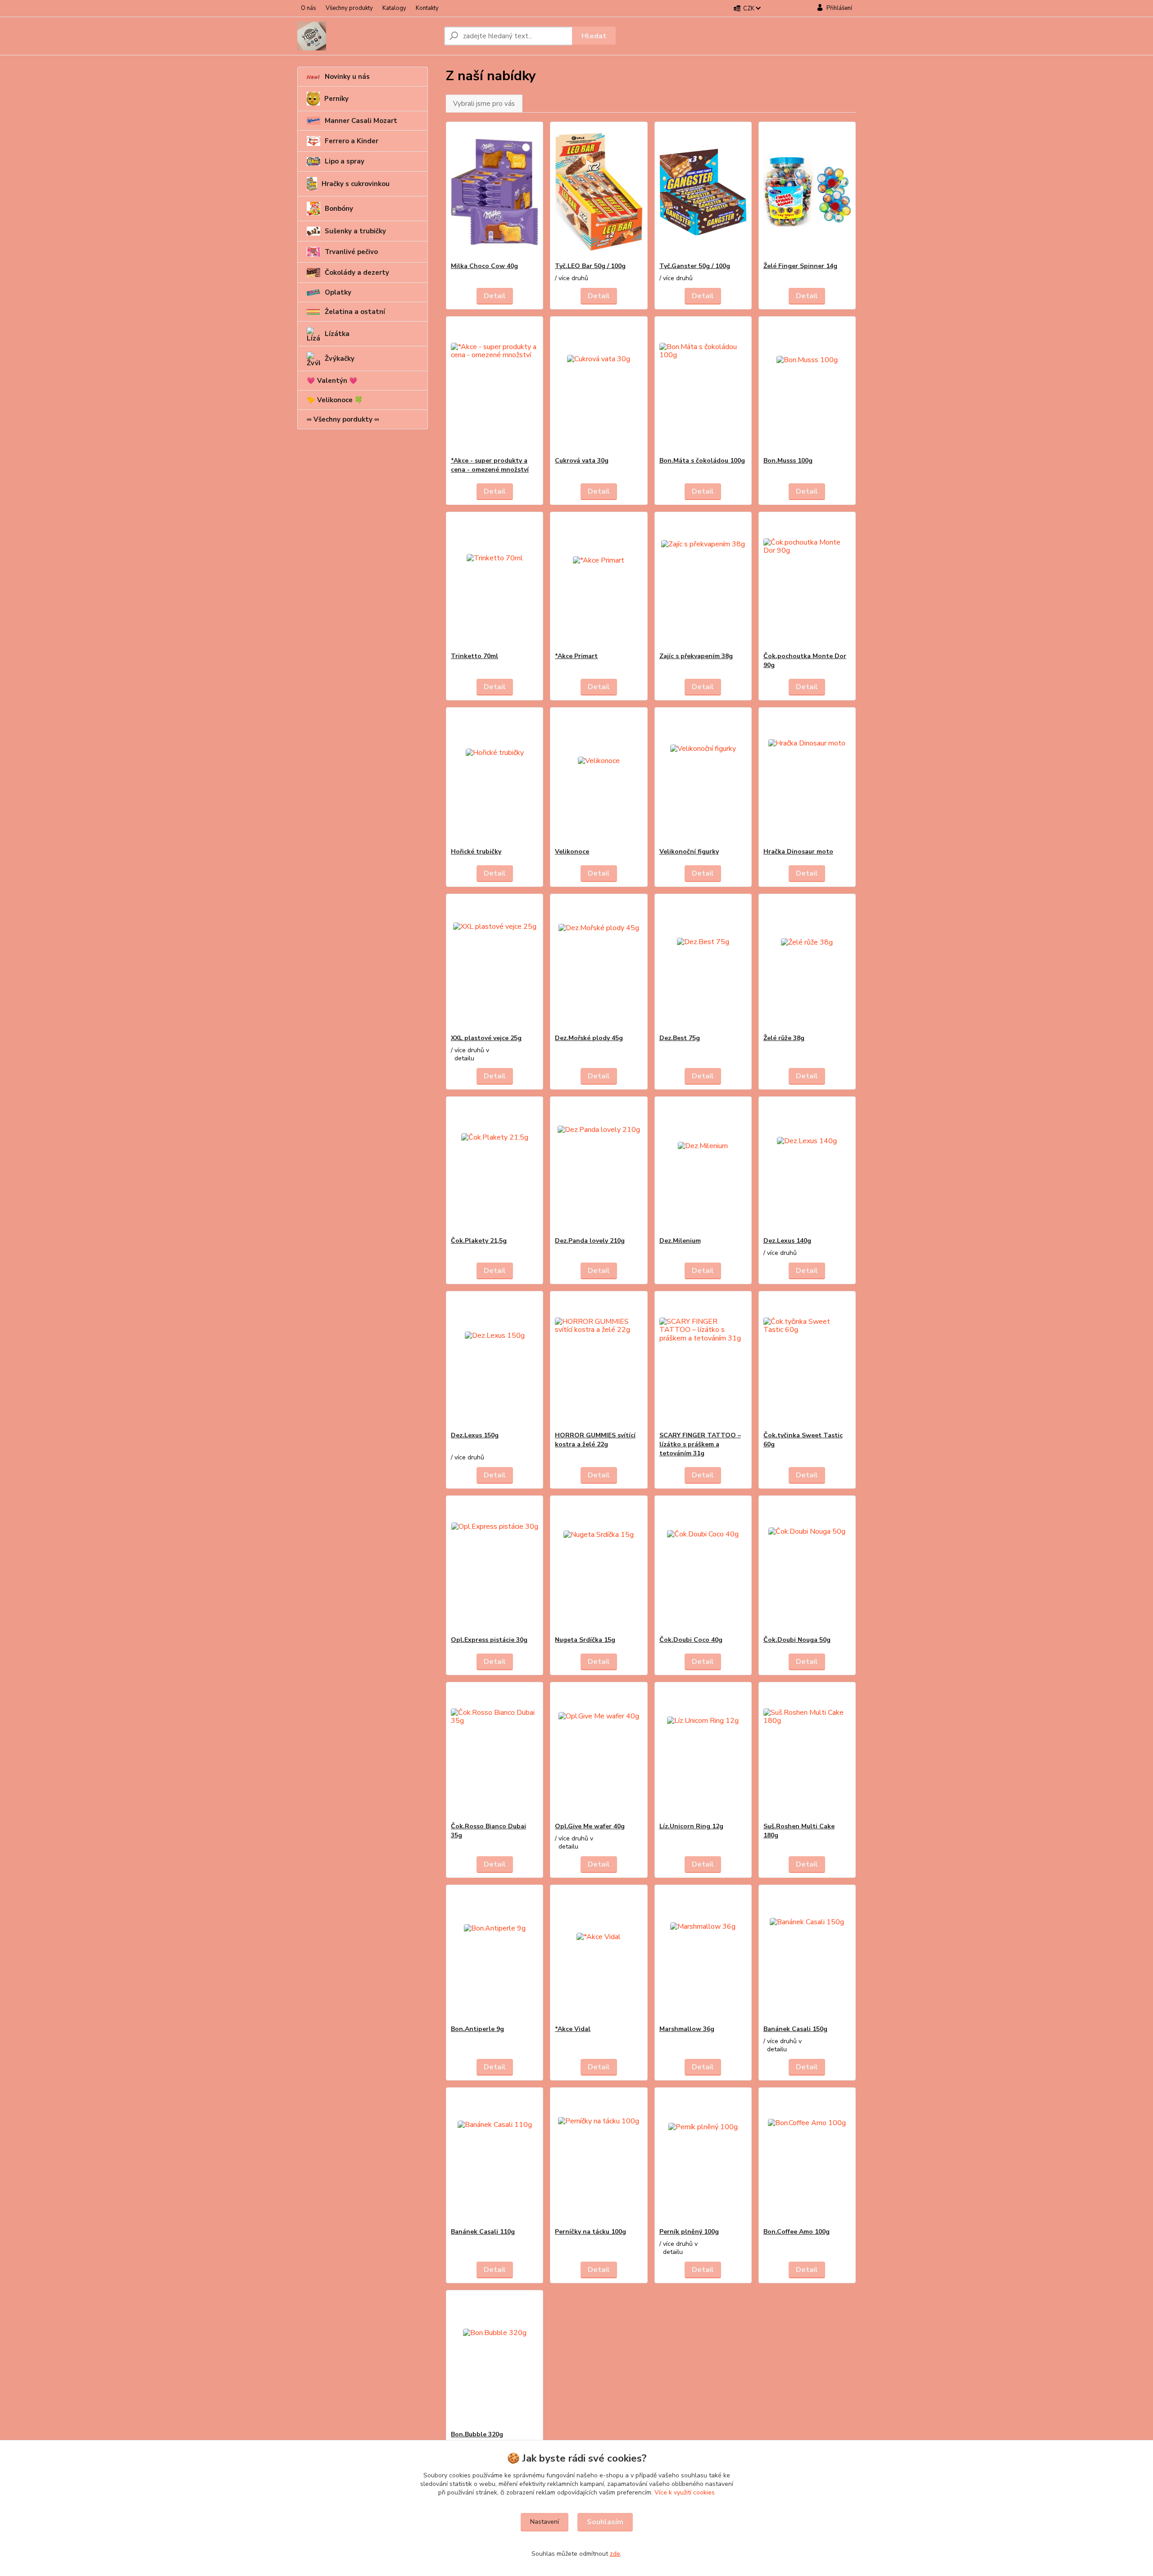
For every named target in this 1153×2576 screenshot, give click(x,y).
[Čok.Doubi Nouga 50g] (807, 1566)
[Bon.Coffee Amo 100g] (807, 2158)
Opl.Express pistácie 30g (489, 1640)
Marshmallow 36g (687, 2029)
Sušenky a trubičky (355, 231)
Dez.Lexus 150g (475, 1435)
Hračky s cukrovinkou (356, 184)
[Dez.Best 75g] (703, 964)
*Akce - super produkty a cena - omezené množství (490, 465)
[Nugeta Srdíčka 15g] (599, 1566)
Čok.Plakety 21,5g (479, 1241)
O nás (309, 8)
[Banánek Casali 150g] (807, 1955)
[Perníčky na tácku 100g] (599, 2158)
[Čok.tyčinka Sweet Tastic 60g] (807, 1361)
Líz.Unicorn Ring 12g (691, 1826)
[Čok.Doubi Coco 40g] (703, 1566)
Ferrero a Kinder (352, 141)
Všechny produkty (349, 8)
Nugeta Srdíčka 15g (585, 1640)
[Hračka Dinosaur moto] (807, 777)
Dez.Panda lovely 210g (590, 1241)
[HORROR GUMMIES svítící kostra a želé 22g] (599, 1361)
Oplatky (338, 292)
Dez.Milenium (680, 1241)
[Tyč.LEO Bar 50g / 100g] (599, 192)
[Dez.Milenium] (703, 1167)
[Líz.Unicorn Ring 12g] (703, 1752)
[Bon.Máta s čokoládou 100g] (703, 386)
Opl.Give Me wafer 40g (590, 1826)
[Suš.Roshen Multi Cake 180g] (807, 1752)
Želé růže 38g (784, 1038)
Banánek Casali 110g (483, 2232)
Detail (495, 296)
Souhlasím (605, 2522)
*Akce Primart (576, 656)
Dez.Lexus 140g (787, 1241)
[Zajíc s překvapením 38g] (703, 582)
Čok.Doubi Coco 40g (691, 1640)
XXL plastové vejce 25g (486, 1038)
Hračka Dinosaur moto (798, 852)
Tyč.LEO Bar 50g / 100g (590, 266)
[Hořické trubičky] (495, 777)
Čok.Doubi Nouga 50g (797, 1640)
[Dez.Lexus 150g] (495, 1361)
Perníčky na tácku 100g (590, 2232)
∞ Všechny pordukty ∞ (343, 419)
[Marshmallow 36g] (703, 1955)
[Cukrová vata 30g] (599, 386)
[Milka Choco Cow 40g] (495, 192)
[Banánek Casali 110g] (495, 2158)
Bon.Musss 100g (788, 461)
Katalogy (394, 8)
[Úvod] (367, 36)
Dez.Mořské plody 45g (589, 1038)
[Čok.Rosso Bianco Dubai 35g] (495, 1752)
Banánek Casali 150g (795, 2029)
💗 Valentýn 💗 (332, 381)
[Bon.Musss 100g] (807, 386)
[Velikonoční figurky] (703, 777)
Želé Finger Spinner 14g (800, 266)
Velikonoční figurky (689, 852)
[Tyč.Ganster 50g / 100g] (703, 192)
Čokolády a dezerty (357, 273)
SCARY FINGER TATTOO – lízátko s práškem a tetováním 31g (700, 1444)
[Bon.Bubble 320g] (495, 2360)
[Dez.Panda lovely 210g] (599, 1167)
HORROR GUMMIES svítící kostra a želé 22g (595, 1440)
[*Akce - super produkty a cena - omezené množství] (495, 386)
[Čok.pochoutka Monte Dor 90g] (807, 582)
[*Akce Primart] (599, 582)
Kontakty (427, 8)
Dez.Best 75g (680, 1038)
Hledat (594, 36)
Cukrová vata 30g (582, 461)
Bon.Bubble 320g (477, 2434)
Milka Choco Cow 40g (484, 266)
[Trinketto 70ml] (495, 582)
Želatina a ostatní (355, 312)
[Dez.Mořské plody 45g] (599, 964)
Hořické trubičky (476, 852)
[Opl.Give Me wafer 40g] (599, 1752)
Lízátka (337, 334)
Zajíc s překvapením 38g (696, 656)
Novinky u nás (347, 77)
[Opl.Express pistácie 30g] (495, 1566)
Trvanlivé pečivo (351, 252)
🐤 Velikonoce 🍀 (335, 400)
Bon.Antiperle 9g (477, 2029)
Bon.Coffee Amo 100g (797, 2232)
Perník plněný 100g (689, 2232)
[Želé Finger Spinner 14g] (807, 192)
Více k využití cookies (685, 2492)
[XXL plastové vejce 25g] (495, 964)
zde (615, 2554)
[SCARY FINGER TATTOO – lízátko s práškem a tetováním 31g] (703, 1361)
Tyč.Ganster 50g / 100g (695, 266)
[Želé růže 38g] (807, 964)
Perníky (336, 99)
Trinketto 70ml (474, 656)
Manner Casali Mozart (361, 121)
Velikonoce (572, 852)
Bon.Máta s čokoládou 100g (702, 461)
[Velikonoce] (599, 777)
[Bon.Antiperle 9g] (495, 1955)
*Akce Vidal (573, 2029)
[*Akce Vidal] (599, 1955)
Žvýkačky (340, 359)
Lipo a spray (345, 161)
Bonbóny (339, 209)
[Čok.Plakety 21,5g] (495, 1167)
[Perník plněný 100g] (703, 2158)
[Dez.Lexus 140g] (807, 1167)
